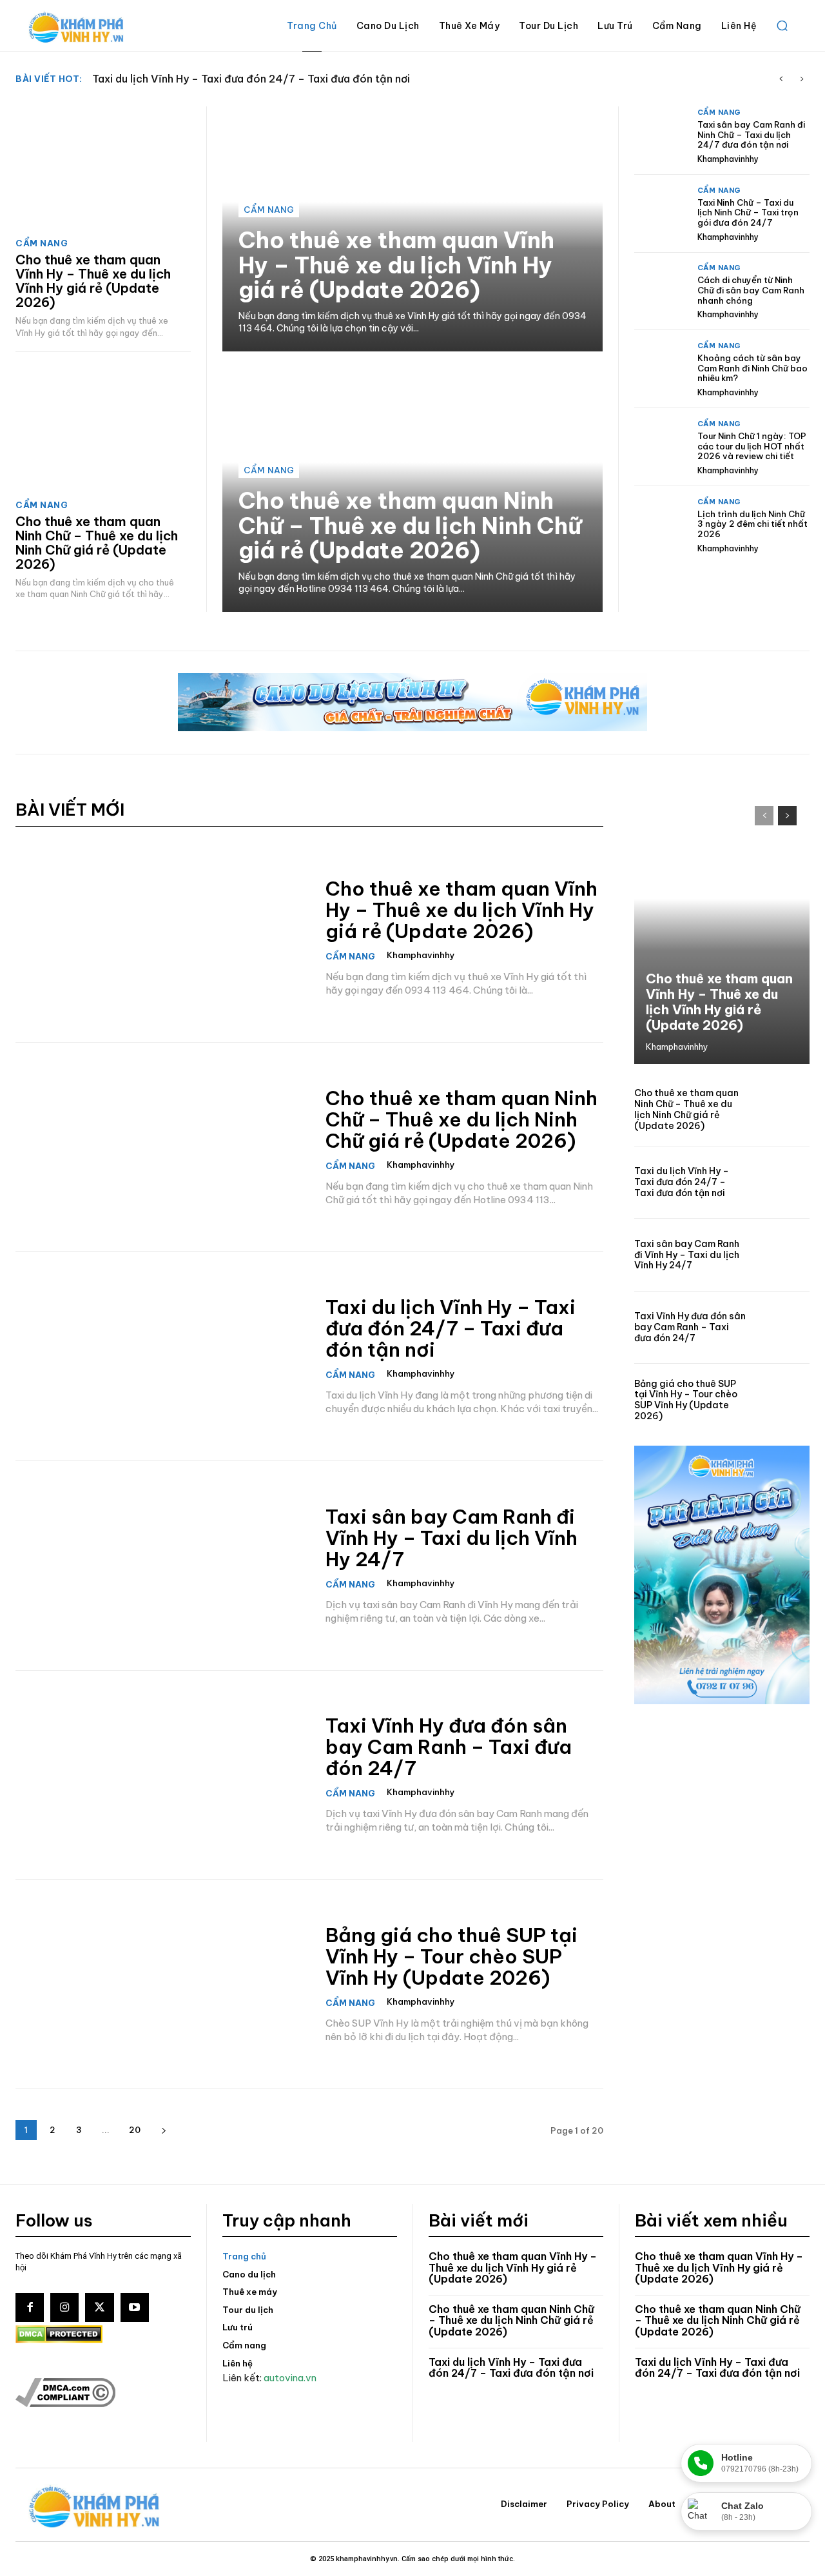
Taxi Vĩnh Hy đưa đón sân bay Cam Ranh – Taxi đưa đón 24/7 (449, 1747)
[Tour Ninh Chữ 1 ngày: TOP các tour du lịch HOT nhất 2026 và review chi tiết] (661, 447)
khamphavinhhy (728, 159)
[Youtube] (135, 2307)
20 (135, 2130)
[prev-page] (764, 816)
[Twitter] (99, 2307)
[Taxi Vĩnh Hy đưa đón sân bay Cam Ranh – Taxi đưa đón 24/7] (162, 1775)
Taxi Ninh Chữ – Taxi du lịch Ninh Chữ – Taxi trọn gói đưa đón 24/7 (748, 212)
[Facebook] (30, 2307)
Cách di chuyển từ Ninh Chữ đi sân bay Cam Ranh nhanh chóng (751, 290)
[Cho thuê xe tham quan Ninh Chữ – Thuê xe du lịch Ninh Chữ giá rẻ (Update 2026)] (103, 429)
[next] (801, 79)
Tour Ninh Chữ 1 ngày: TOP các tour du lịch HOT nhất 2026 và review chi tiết (752, 446)
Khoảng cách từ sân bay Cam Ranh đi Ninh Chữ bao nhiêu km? (752, 368)
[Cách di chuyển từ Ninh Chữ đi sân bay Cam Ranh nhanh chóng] (661, 291)
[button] (782, 26)
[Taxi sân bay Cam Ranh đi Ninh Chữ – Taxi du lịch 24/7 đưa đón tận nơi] (661, 135)
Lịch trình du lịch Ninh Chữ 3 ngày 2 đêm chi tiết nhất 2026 (752, 524)
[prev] (781, 79)
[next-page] (163, 2130)
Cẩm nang (42, 243)
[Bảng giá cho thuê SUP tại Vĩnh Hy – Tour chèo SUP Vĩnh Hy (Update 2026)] (162, 1984)
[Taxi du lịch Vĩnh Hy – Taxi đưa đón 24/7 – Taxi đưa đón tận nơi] (162, 1356)
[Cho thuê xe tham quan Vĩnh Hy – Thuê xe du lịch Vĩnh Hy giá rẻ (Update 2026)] (103, 168)
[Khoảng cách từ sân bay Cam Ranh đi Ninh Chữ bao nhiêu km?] (661, 369)
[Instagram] (64, 2307)
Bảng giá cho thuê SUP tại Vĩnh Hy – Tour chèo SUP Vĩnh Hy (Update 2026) (451, 1956)
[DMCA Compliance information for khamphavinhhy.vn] (65, 2404)
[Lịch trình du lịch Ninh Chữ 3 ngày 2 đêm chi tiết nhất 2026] (661, 525)
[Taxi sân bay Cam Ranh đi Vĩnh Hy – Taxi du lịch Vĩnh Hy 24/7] (162, 1566)
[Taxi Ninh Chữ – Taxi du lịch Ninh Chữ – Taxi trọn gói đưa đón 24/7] (661, 213)
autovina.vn (290, 2378)
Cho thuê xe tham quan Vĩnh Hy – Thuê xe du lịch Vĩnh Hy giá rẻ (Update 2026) (93, 281)
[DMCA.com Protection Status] (59, 2340)
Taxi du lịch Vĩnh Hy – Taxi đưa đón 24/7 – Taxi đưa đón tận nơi (451, 1328)
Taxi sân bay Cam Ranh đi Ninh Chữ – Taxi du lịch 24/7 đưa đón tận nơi (751, 134)
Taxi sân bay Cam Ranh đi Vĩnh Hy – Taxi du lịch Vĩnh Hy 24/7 (245, 79)
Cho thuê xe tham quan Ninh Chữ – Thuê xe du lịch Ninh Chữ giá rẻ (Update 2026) (97, 543)
